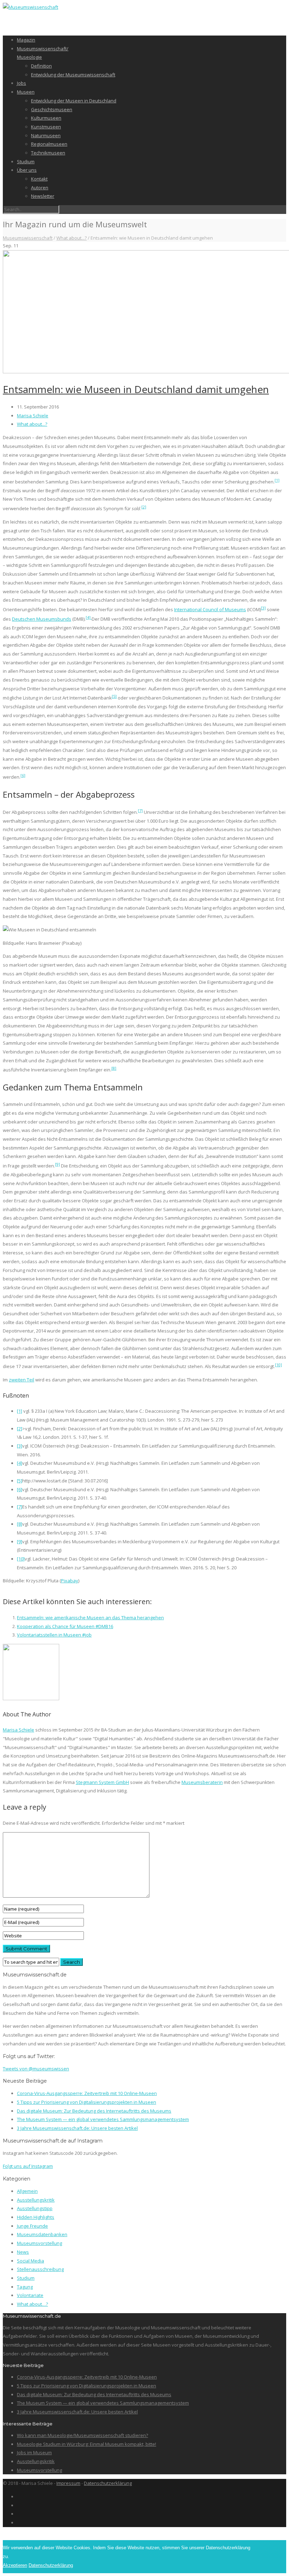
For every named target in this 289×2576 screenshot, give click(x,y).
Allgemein (27, 2191)
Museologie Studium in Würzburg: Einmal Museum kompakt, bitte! (87, 2444)
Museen (26, 92)
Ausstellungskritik (36, 2200)
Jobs (21, 83)
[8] (114, 1068)
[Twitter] (19, 2523)
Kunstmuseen (46, 127)
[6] (23, 775)
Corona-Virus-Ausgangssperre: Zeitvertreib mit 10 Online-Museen (87, 2093)
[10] (278, 1365)
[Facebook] (19, 2496)
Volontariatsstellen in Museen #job (54, 1635)
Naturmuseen (46, 135)
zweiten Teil (21, 1380)
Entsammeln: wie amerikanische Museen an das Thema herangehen (90, 1618)
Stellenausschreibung (40, 2269)
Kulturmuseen (46, 118)
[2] (144, 507)
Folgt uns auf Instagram (28, 2166)
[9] (57, 1164)
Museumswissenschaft (28, 238)
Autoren (40, 188)
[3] (263, 608)
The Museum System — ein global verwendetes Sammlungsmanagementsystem (103, 2119)
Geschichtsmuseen (52, 109)
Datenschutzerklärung (108, 2483)
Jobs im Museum (34, 2452)
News (23, 2252)
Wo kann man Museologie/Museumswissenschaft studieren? (82, 2435)
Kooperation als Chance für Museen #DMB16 (65, 1626)
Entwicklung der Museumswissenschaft (73, 75)
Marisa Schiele (33, 416)
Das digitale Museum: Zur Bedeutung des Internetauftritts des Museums (94, 2111)
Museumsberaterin (202, 1782)
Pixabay (70, 1581)
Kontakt (39, 179)
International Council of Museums (210, 609)
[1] (277, 480)
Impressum (68, 2483)
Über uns (27, 170)
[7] (140, 811)
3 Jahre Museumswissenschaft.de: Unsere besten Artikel (77, 2128)
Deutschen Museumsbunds (42, 619)
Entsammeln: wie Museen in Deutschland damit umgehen (136, 389)
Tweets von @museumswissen (36, 2069)
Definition (41, 66)
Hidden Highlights (36, 2217)
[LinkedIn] (19, 2514)
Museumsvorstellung (39, 2243)
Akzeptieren (15, 2565)
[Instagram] (19, 2505)
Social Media (30, 2261)
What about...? (72, 238)
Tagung (25, 2287)
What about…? (32, 2304)
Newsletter (43, 196)
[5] (114, 696)
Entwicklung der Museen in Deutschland (74, 101)
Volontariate (30, 2295)
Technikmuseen (48, 153)
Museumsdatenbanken (42, 2234)
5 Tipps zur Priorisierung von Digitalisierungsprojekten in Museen (87, 2102)
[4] (89, 617)
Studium (26, 162)
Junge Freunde (32, 2226)
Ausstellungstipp (35, 2208)
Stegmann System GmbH (102, 1782)
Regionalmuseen (49, 144)
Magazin (26, 40)
